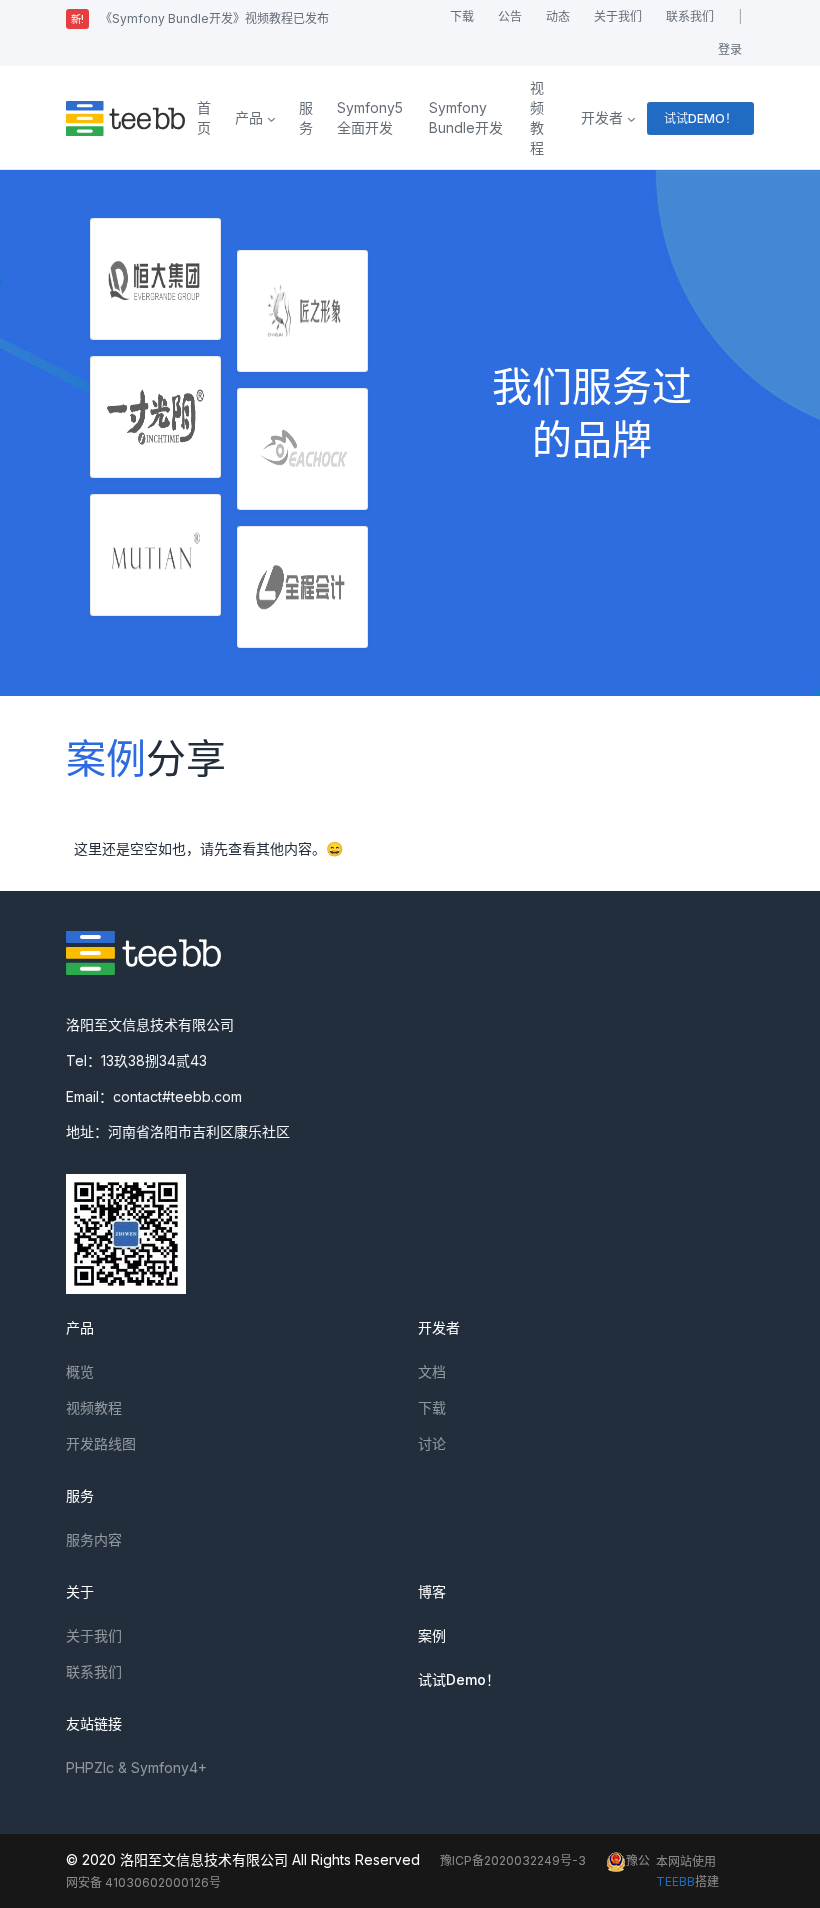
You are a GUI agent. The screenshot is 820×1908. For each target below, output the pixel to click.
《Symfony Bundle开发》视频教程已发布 (200, 18)
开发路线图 (101, 1443)
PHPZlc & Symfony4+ (136, 1767)
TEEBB (675, 1881)
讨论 (432, 1443)
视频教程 (537, 117)
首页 (204, 117)
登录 (730, 49)
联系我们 (690, 16)
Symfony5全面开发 (370, 117)
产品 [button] (249, 117)
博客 (432, 1591)
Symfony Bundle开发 (466, 117)
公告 (510, 16)
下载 (462, 16)
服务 (306, 117)
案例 (432, 1635)
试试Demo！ (459, 1679)
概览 (80, 1371)
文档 (432, 1371)
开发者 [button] (602, 117)
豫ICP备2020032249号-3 (513, 1860)
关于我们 (618, 16)
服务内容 (94, 1539)
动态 (558, 16)
